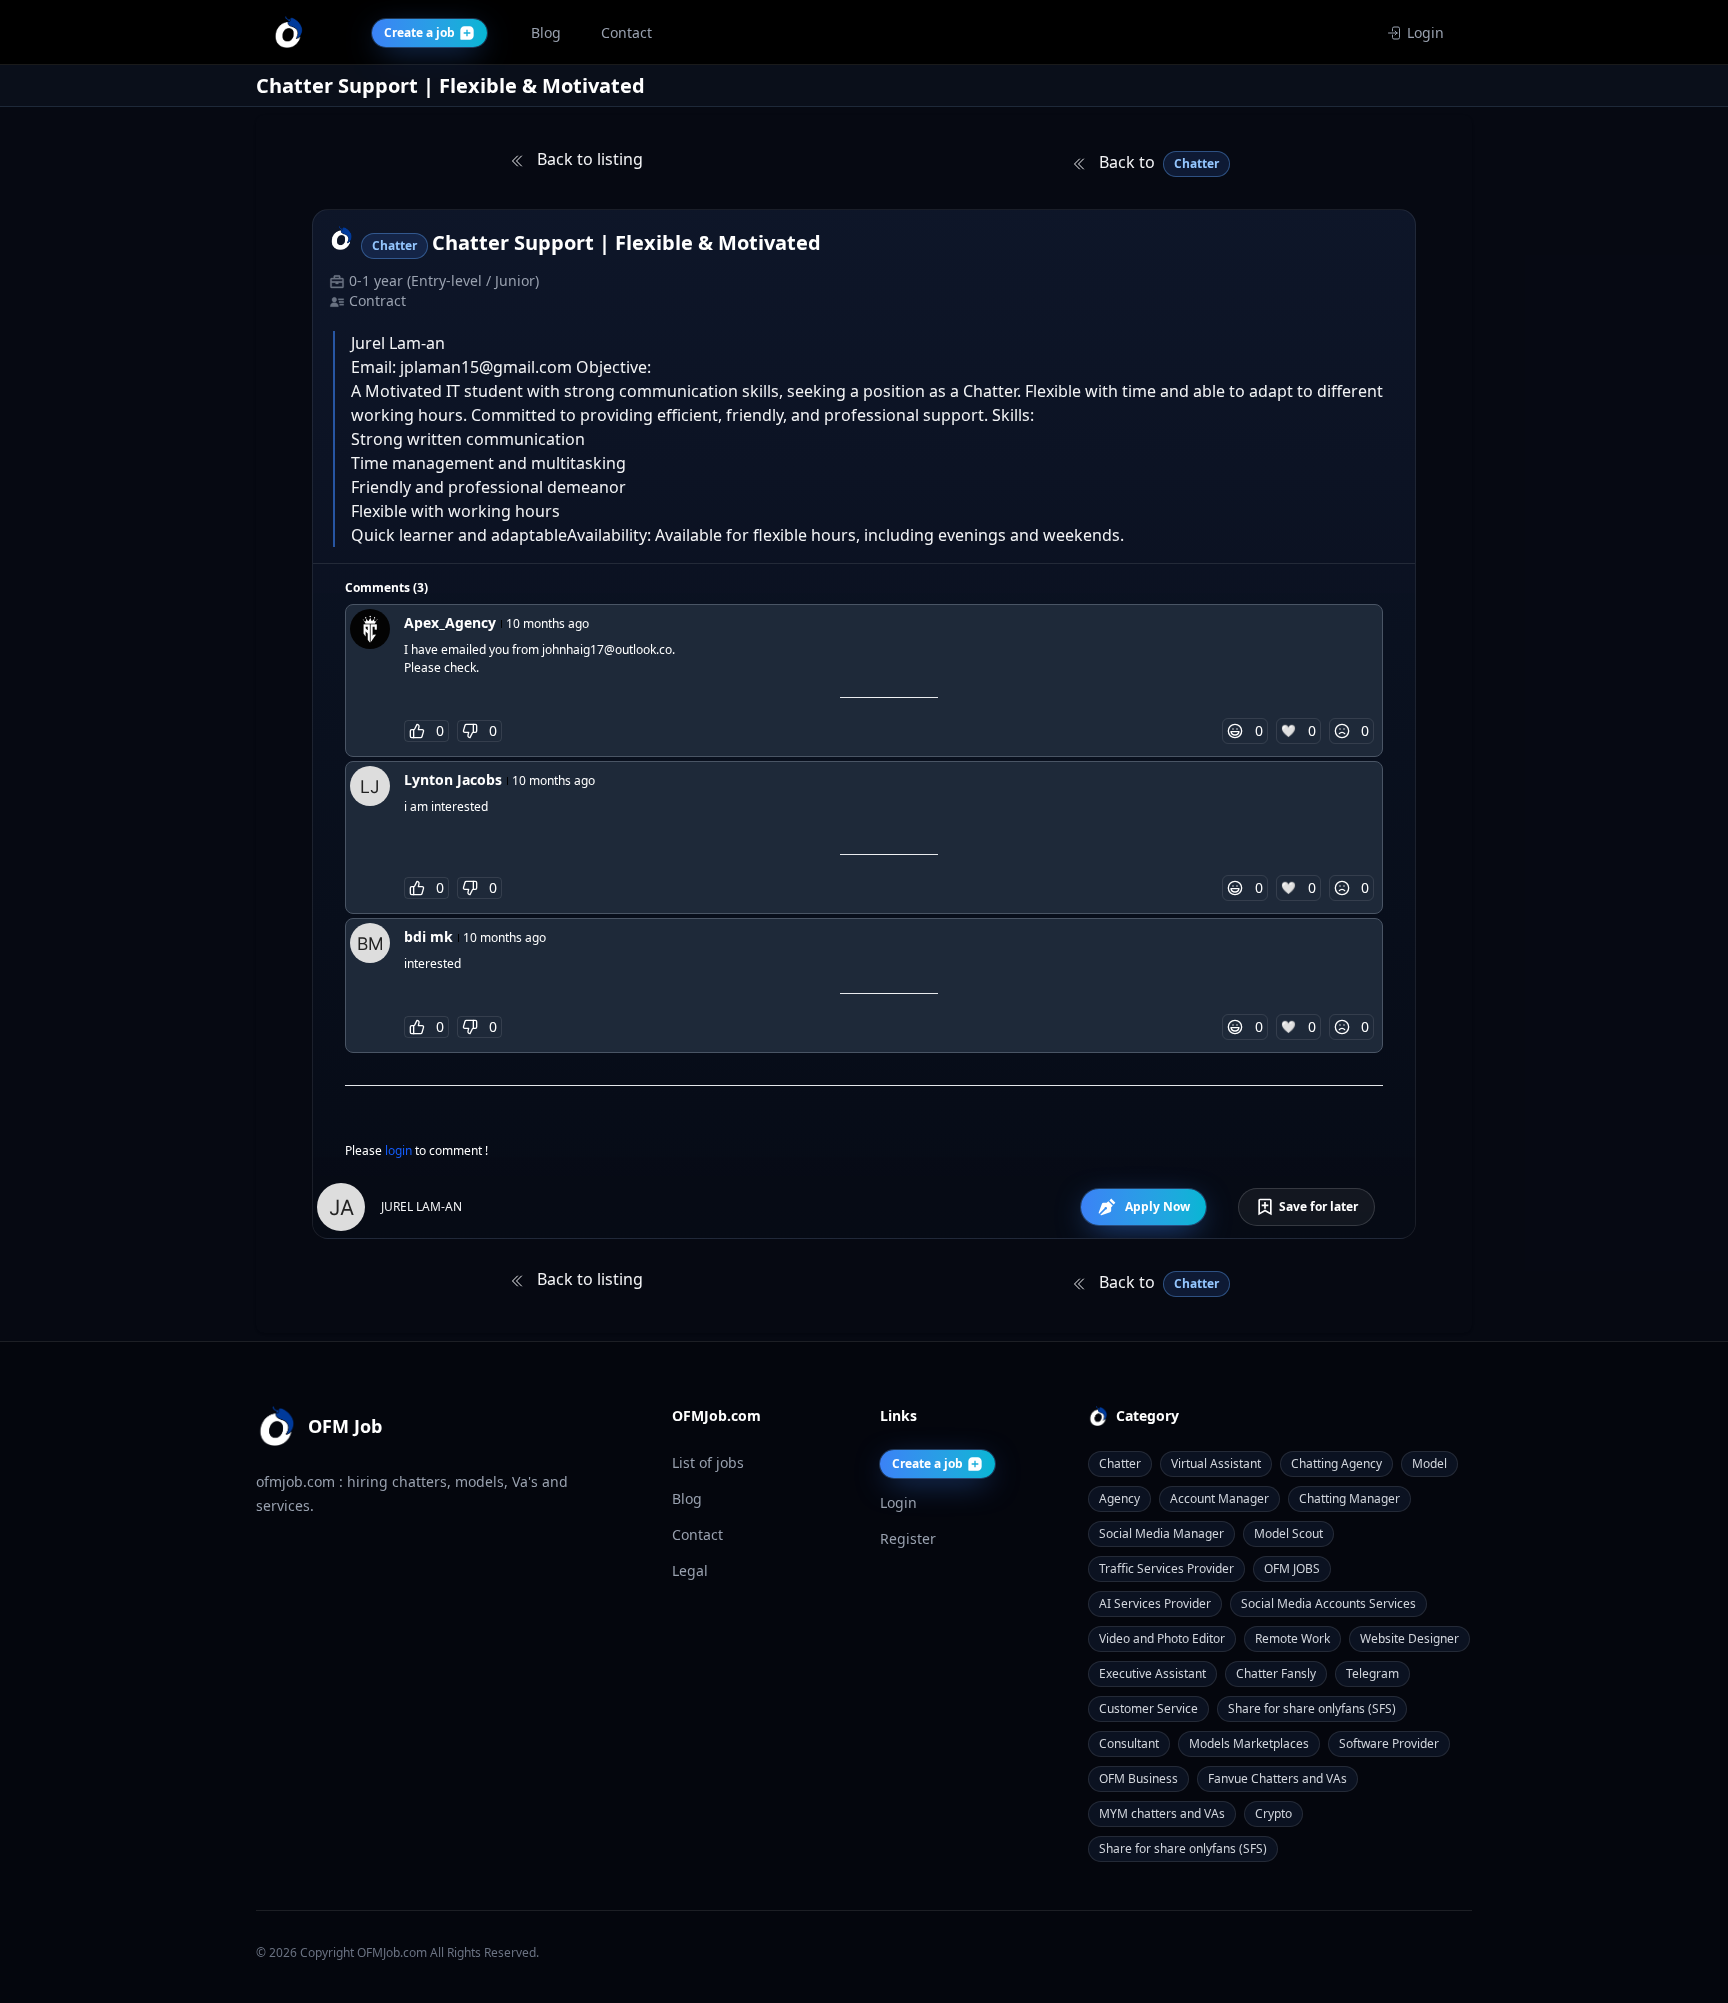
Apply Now (1157, 1206)
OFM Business (1138, 1778)
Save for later (1318, 1206)
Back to (1157, 162)
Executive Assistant (1152, 1673)
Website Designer (1409, 1638)
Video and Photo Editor (1162, 1638)
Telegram (1372, 1673)
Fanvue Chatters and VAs (1277, 1778)
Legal (690, 1570)
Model (1429, 1463)
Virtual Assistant (1216, 1463)
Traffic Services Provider (1166, 1568)
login (400, 1150)
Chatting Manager (1349, 1498)
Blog (687, 1498)
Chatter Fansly (1276, 1673)
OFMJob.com (392, 1952)
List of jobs (708, 1462)
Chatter (1120, 1463)
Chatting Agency (1336, 1463)
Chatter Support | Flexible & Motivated (626, 242)
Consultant (1129, 1743)
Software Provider (1389, 1743)
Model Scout (1288, 1533)
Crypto (1273, 1813)
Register (908, 1538)
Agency (1119, 1498)
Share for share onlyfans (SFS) (1312, 1708)
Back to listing (588, 159)
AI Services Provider (1155, 1603)
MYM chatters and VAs (1162, 1813)
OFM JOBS (1292, 1568)
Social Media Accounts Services (1328, 1603)
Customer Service (1148, 1708)
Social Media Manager (1161, 1533)
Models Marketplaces (1249, 1743)
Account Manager (1219, 1498)
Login (1425, 32)
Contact (697, 1534)
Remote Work (1292, 1638)
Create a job (927, 1463)
